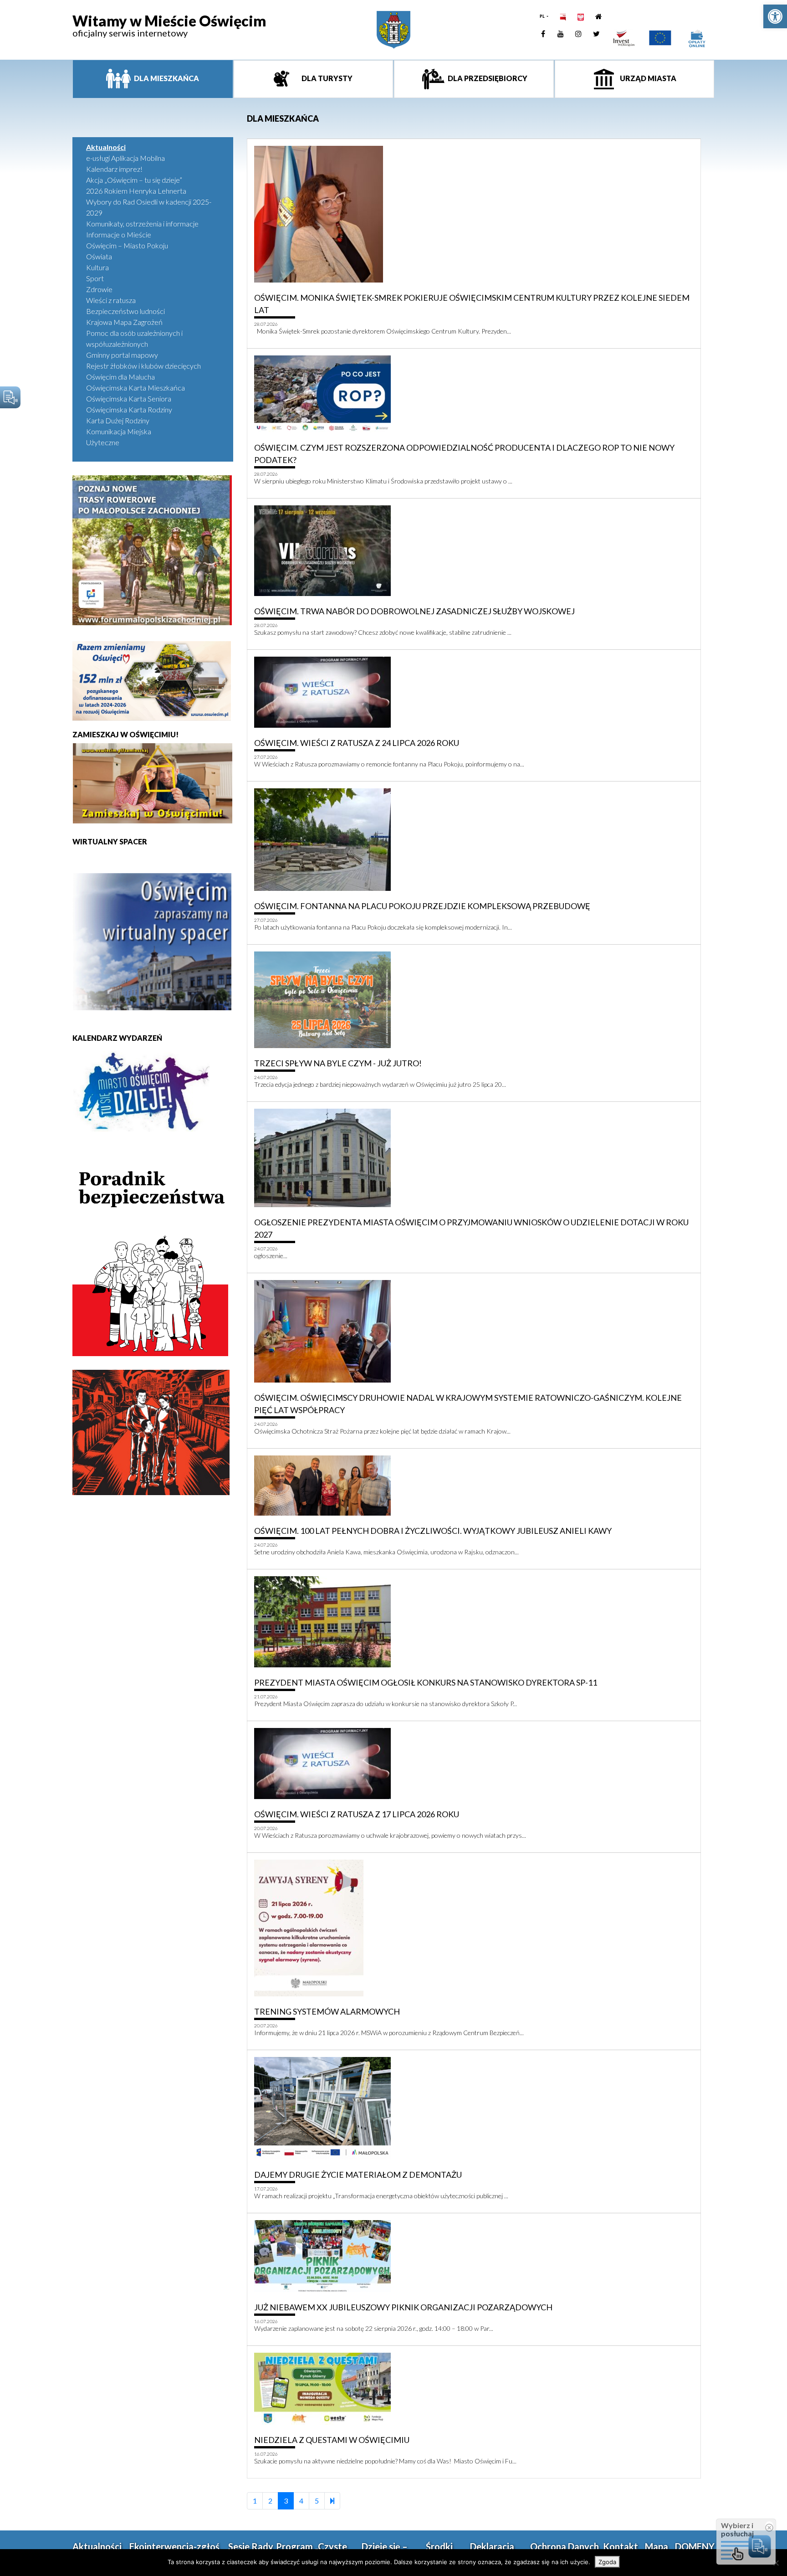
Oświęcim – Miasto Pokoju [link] (127, 245)
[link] (775, 16)
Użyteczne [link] (103, 442)
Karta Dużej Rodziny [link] (118, 420)
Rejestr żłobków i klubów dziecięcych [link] (143, 366)
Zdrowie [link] (99, 289)
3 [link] (286, 2501)
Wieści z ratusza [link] (111, 300)
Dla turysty (326, 78)
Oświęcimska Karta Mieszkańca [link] (135, 388)
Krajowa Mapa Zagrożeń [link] (124, 322)
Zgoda (607, 2562)
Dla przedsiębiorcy (487, 78)
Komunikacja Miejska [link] (119, 431)
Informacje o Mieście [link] (119, 234)
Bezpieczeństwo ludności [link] (125, 311)
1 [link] (255, 2501)
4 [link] (301, 2501)
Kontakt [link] (621, 2546)
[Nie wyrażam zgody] (776, 2563)
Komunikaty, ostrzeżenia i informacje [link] (142, 224)
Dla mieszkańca (166, 78)
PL (543, 16)
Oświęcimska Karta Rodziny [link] (129, 409)
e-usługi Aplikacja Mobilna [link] (125, 158)
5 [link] (317, 2501)
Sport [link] (95, 278)
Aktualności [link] (106, 147)
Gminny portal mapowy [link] (122, 355)
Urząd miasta (647, 78)
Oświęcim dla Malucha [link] (120, 377)
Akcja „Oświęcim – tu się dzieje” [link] (134, 180)
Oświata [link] (99, 256)
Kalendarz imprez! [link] (114, 169)
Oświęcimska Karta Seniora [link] (129, 398)
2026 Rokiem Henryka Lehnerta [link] (136, 191)
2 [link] (270, 2501)
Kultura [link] (97, 267)
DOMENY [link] (695, 2546)
